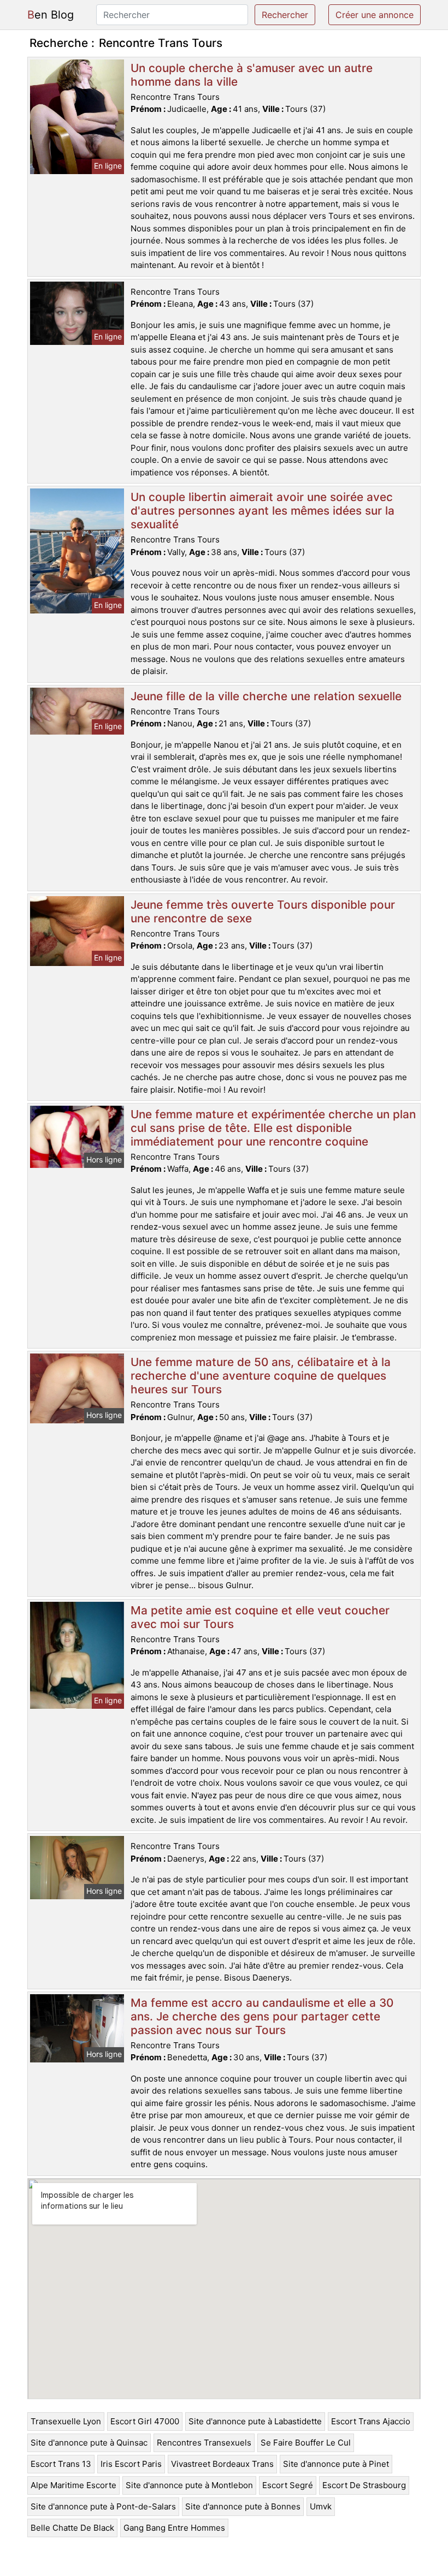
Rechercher (285, 15)
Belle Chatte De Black (72, 2528)
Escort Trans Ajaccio (371, 2421)
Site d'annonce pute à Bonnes (243, 2506)
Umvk (321, 2506)
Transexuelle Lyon (66, 2421)
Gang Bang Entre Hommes (174, 2528)
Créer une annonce (375, 15)
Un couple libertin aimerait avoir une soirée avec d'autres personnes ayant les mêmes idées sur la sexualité (263, 511)
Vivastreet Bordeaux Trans (222, 2464)
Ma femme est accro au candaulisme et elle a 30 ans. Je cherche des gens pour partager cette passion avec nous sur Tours (262, 2016)
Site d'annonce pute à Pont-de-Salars (103, 2506)
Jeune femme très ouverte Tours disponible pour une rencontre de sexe (263, 911)
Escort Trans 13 (61, 2464)
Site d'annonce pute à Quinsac (89, 2443)
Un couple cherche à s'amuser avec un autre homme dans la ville (252, 75)
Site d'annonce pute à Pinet (336, 2464)
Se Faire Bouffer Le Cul (306, 2443)
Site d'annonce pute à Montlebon (189, 2485)
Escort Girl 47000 (145, 2421)
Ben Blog (51, 15)
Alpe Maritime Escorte (73, 2485)
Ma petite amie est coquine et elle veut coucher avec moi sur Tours (260, 1617)
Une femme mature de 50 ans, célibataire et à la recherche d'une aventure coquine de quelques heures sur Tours (261, 1376)
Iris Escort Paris (131, 2464)
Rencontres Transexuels (204, 2443)
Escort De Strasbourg (364, 2485)
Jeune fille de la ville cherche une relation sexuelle (266, 696)
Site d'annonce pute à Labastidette (255, 2421)
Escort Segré (288, 2485)
